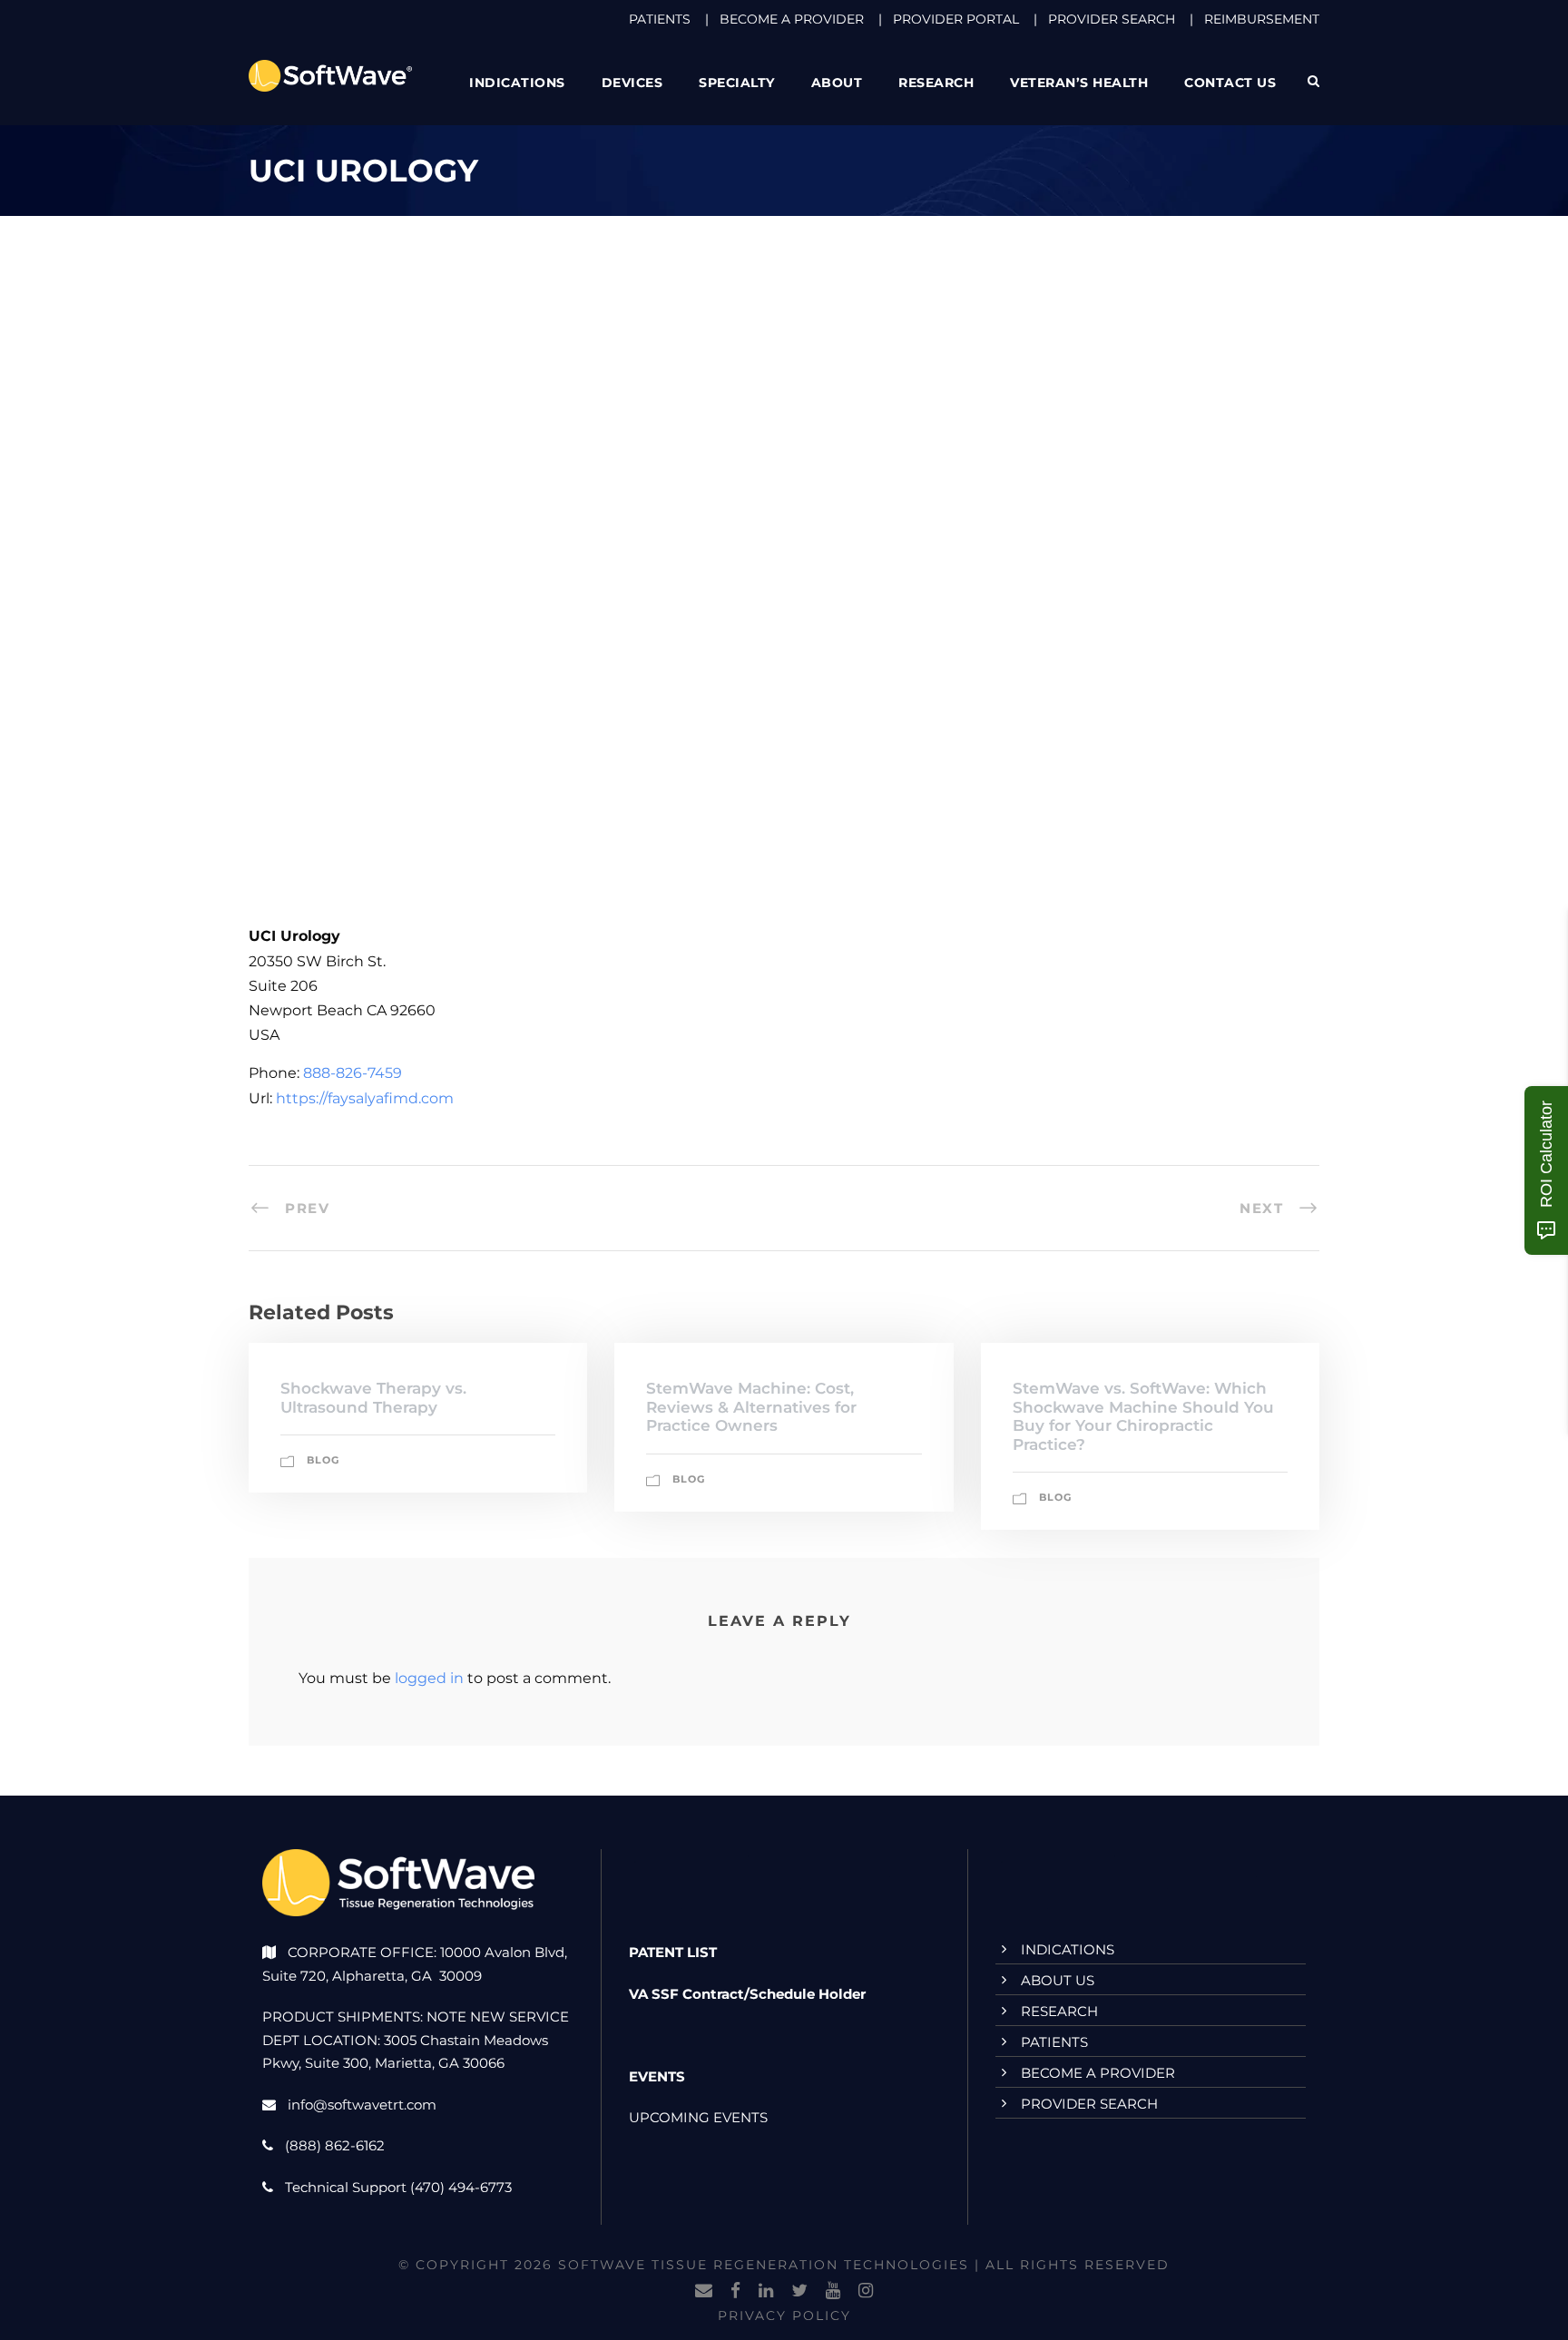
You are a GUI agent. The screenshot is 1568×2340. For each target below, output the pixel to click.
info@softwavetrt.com (362, 2105)
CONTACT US (1230, 83)
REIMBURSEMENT (1262, 19)
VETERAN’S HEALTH (1079, 83)
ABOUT (837, 83)
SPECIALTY (737, 83)
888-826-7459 (353, 1073)
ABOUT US (1058, 1980)
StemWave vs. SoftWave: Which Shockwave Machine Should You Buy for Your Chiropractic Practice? (1143, 1416)
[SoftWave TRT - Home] (330, 75)
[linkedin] (766, 2291)
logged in (429, 1678)
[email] (704, 2291)
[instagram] (866, 2291)
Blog (323, 1460)
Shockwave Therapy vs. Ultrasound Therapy (373, 1397)
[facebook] (735, 2291)
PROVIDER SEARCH (1112, 19)
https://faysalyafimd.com (365, 1098)
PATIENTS (660, 19)
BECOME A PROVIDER (792, 19)
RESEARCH (936, 83)
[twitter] (799, 2291)
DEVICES (632, 83)
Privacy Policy (784, 2316)
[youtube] (833, 2291)
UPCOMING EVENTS (698, 2117)
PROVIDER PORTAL (956, 19)
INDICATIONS (1068, 1949)
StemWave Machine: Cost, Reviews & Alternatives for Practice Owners (751, 1407)
